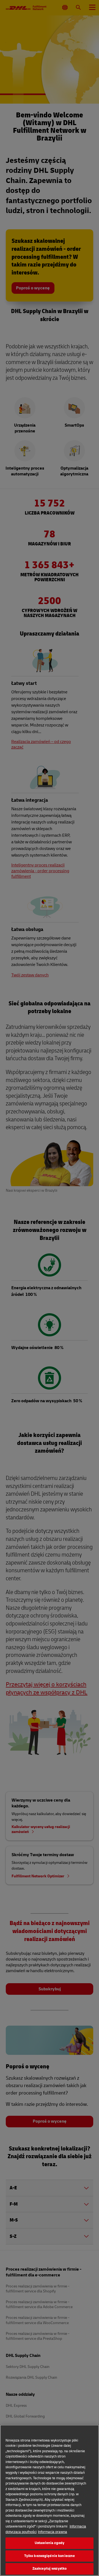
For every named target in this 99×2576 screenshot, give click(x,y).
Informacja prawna (53, 2532)
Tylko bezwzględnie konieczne (50, 2556)
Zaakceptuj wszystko (50, 2569)
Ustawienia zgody (50, 2543)
